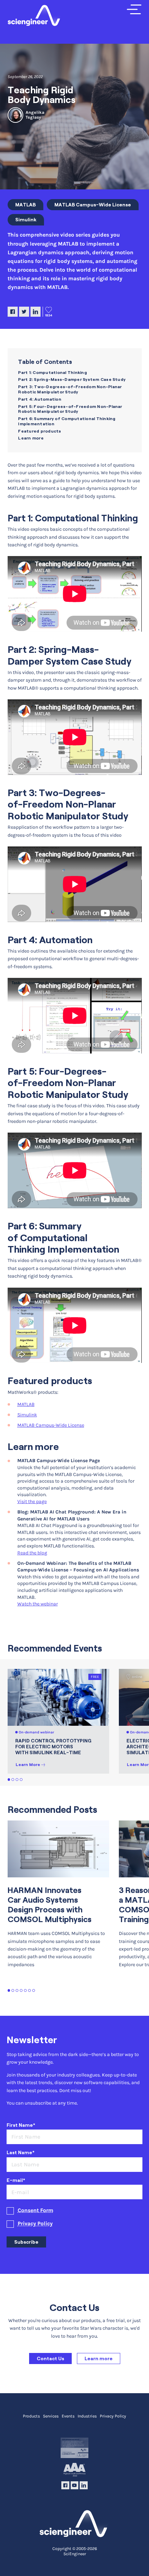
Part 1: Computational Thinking (52, 372)
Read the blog (32, 1553)
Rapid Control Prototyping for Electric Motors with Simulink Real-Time (53, 1747)
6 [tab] (30, 1991)
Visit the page (32, 1502)
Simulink (26, 220)
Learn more (31, 438)
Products (31, 2416)
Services (51, 2416)
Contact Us (50, 2359)
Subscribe (26, 2242)
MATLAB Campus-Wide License (93, 205)
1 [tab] (9, 1780)
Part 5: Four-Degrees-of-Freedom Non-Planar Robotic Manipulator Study (70, 409)
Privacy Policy (35, 2224)
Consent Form (36, 2210)
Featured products (40, 431)
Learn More (28, 1764)
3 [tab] (17, 1780)
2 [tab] (13, 1780)
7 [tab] (34, 1991)
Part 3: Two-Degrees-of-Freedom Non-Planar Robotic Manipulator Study (70, 389)
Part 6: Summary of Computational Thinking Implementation (67, 421)
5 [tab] (25, 1991)
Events (68, 2416)
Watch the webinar (38, 1604)
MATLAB (25, 205)
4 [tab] (21, 1780)
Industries (87, 2416)
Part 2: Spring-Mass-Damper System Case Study (72, 379)
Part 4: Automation (40, 399)
